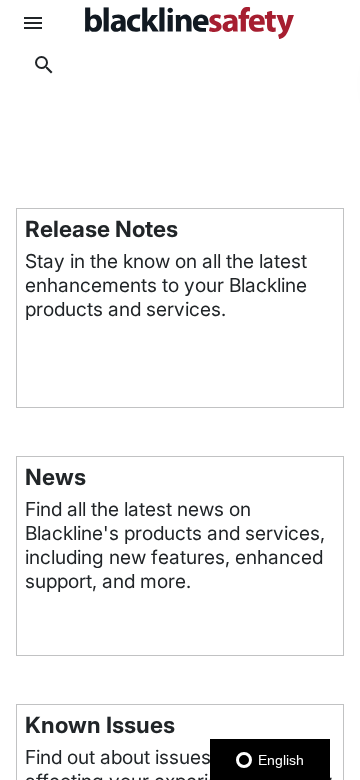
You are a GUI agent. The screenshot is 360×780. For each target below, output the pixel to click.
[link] (189, 23)
